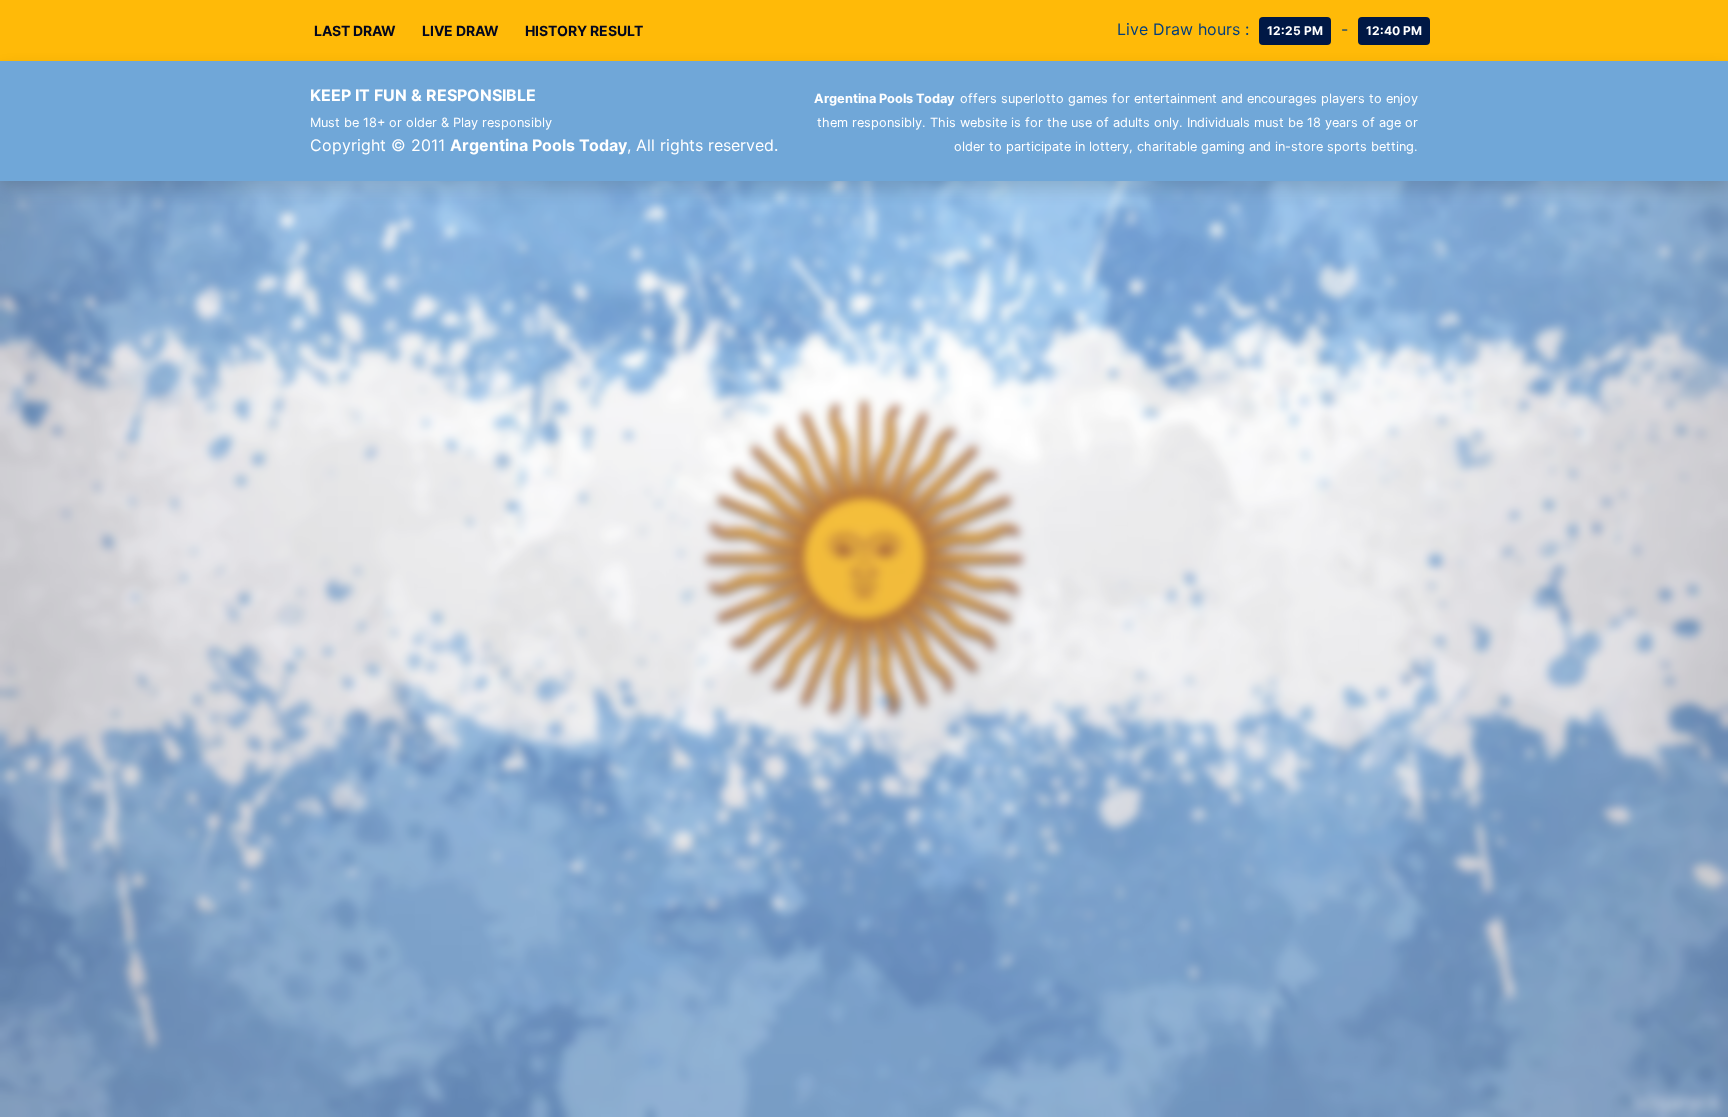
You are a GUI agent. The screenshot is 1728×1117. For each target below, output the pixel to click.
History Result (584, 30)
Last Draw (355, 30)
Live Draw (460, 30)
